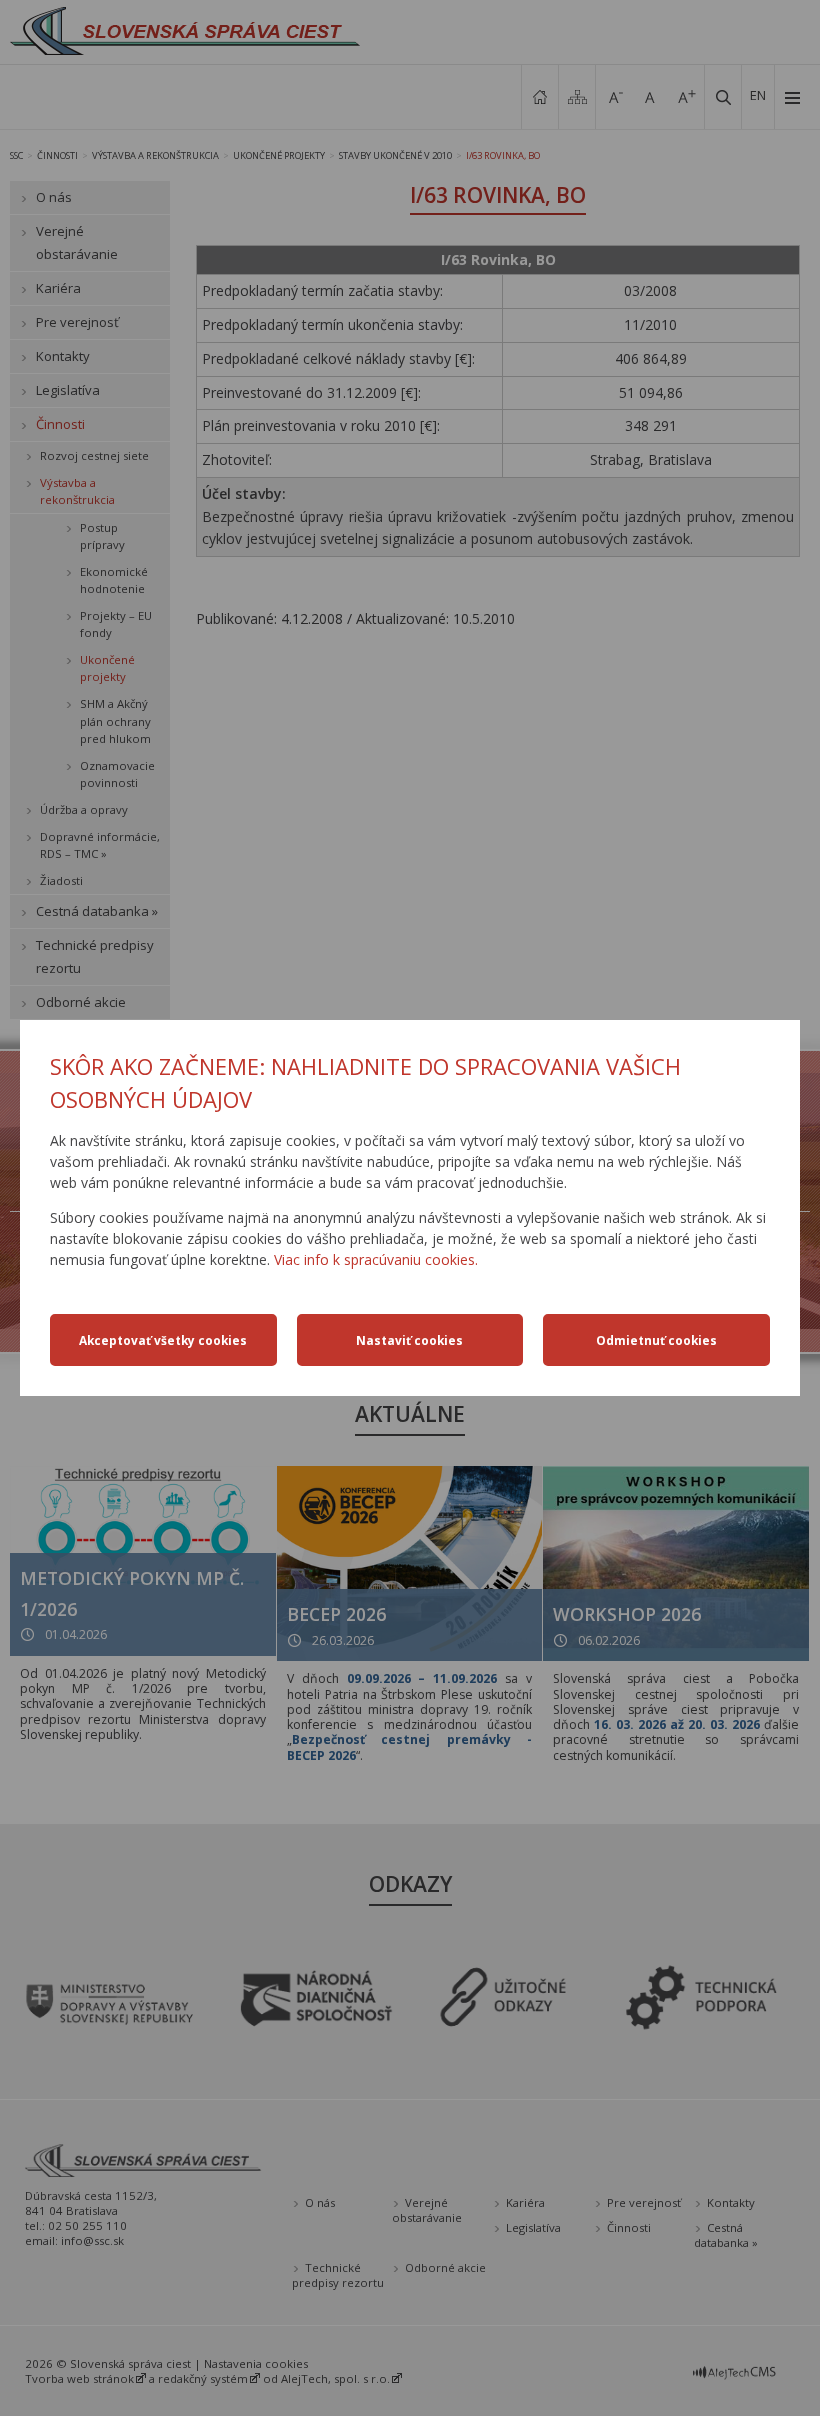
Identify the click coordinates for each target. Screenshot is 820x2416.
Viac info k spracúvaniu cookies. (376, 1259)
